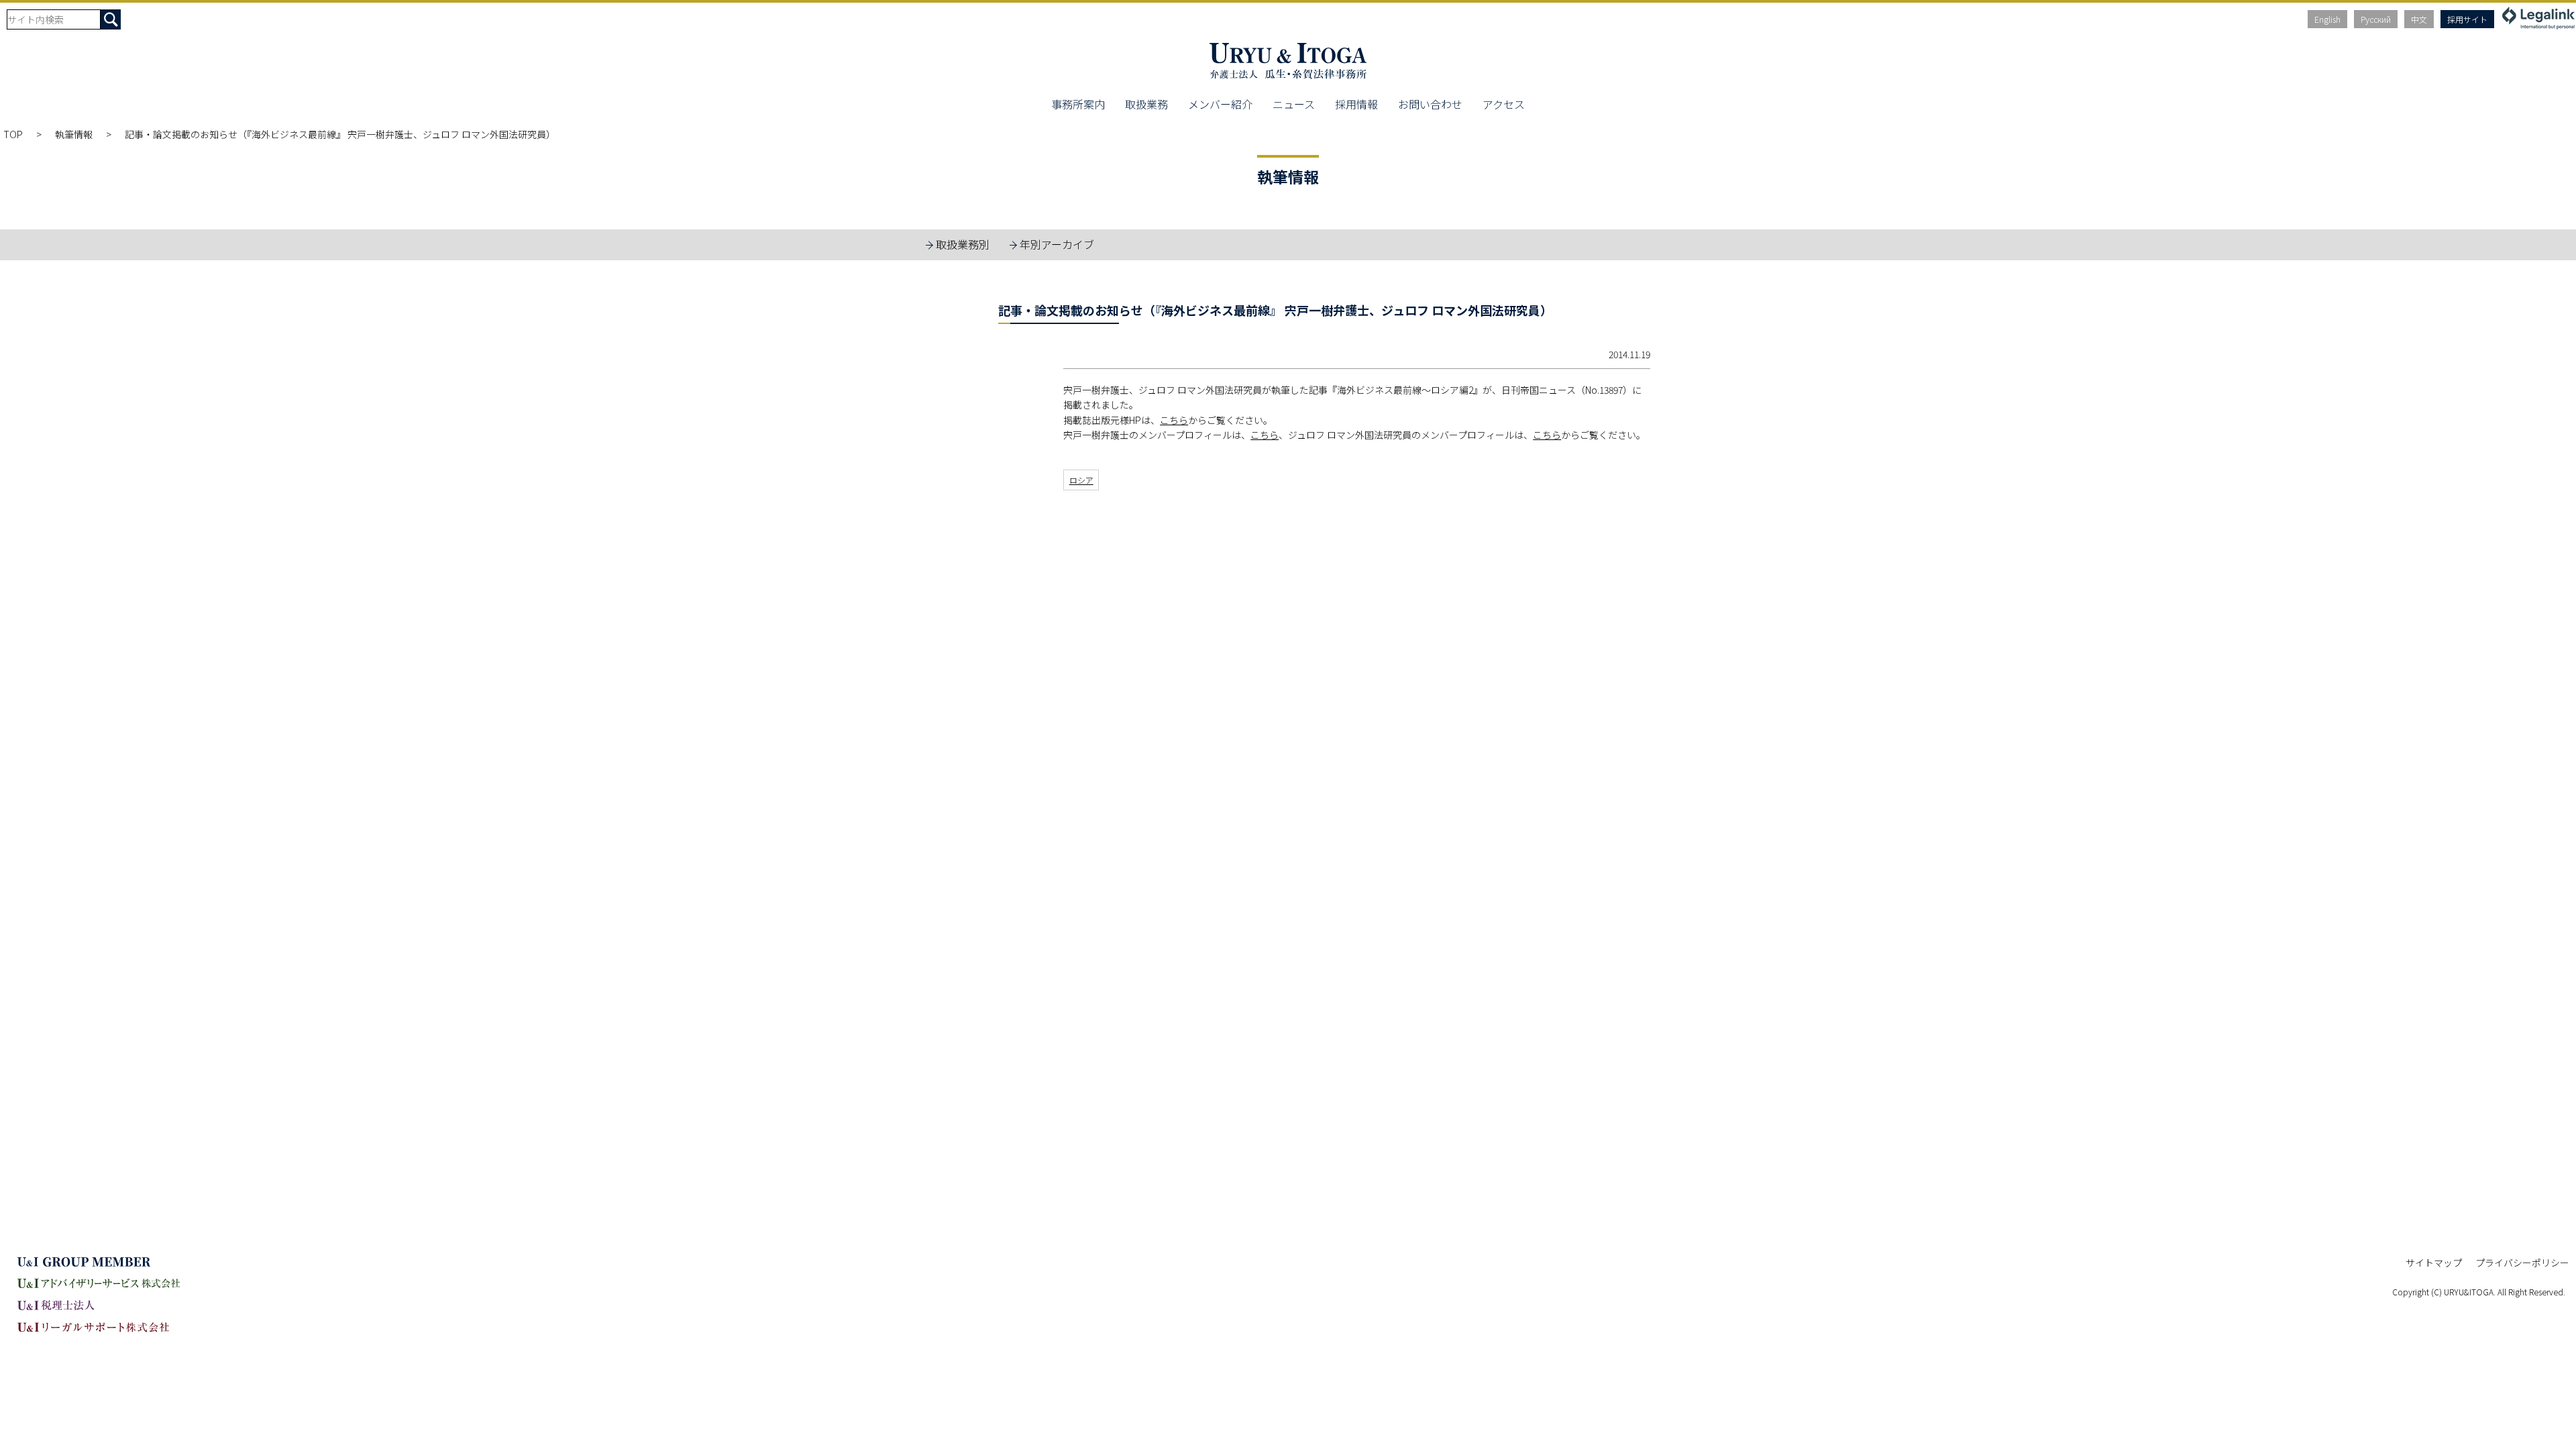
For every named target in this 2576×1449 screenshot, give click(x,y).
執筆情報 (74, 134)
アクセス (1504, 104)
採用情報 (1356, 104)
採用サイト (2467, 19)
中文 (2419, 19)
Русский (2376, 19)
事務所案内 (1078, 104)
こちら (1174, 420)
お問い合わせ (1430, 104)
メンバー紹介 (1220, 104)
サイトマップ (2434, 1263)
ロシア (1081, 480)
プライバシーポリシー (2522, 1263)
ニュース (1294, 104)
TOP (13, 134)
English (2327, 19)
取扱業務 (1146, 104)
